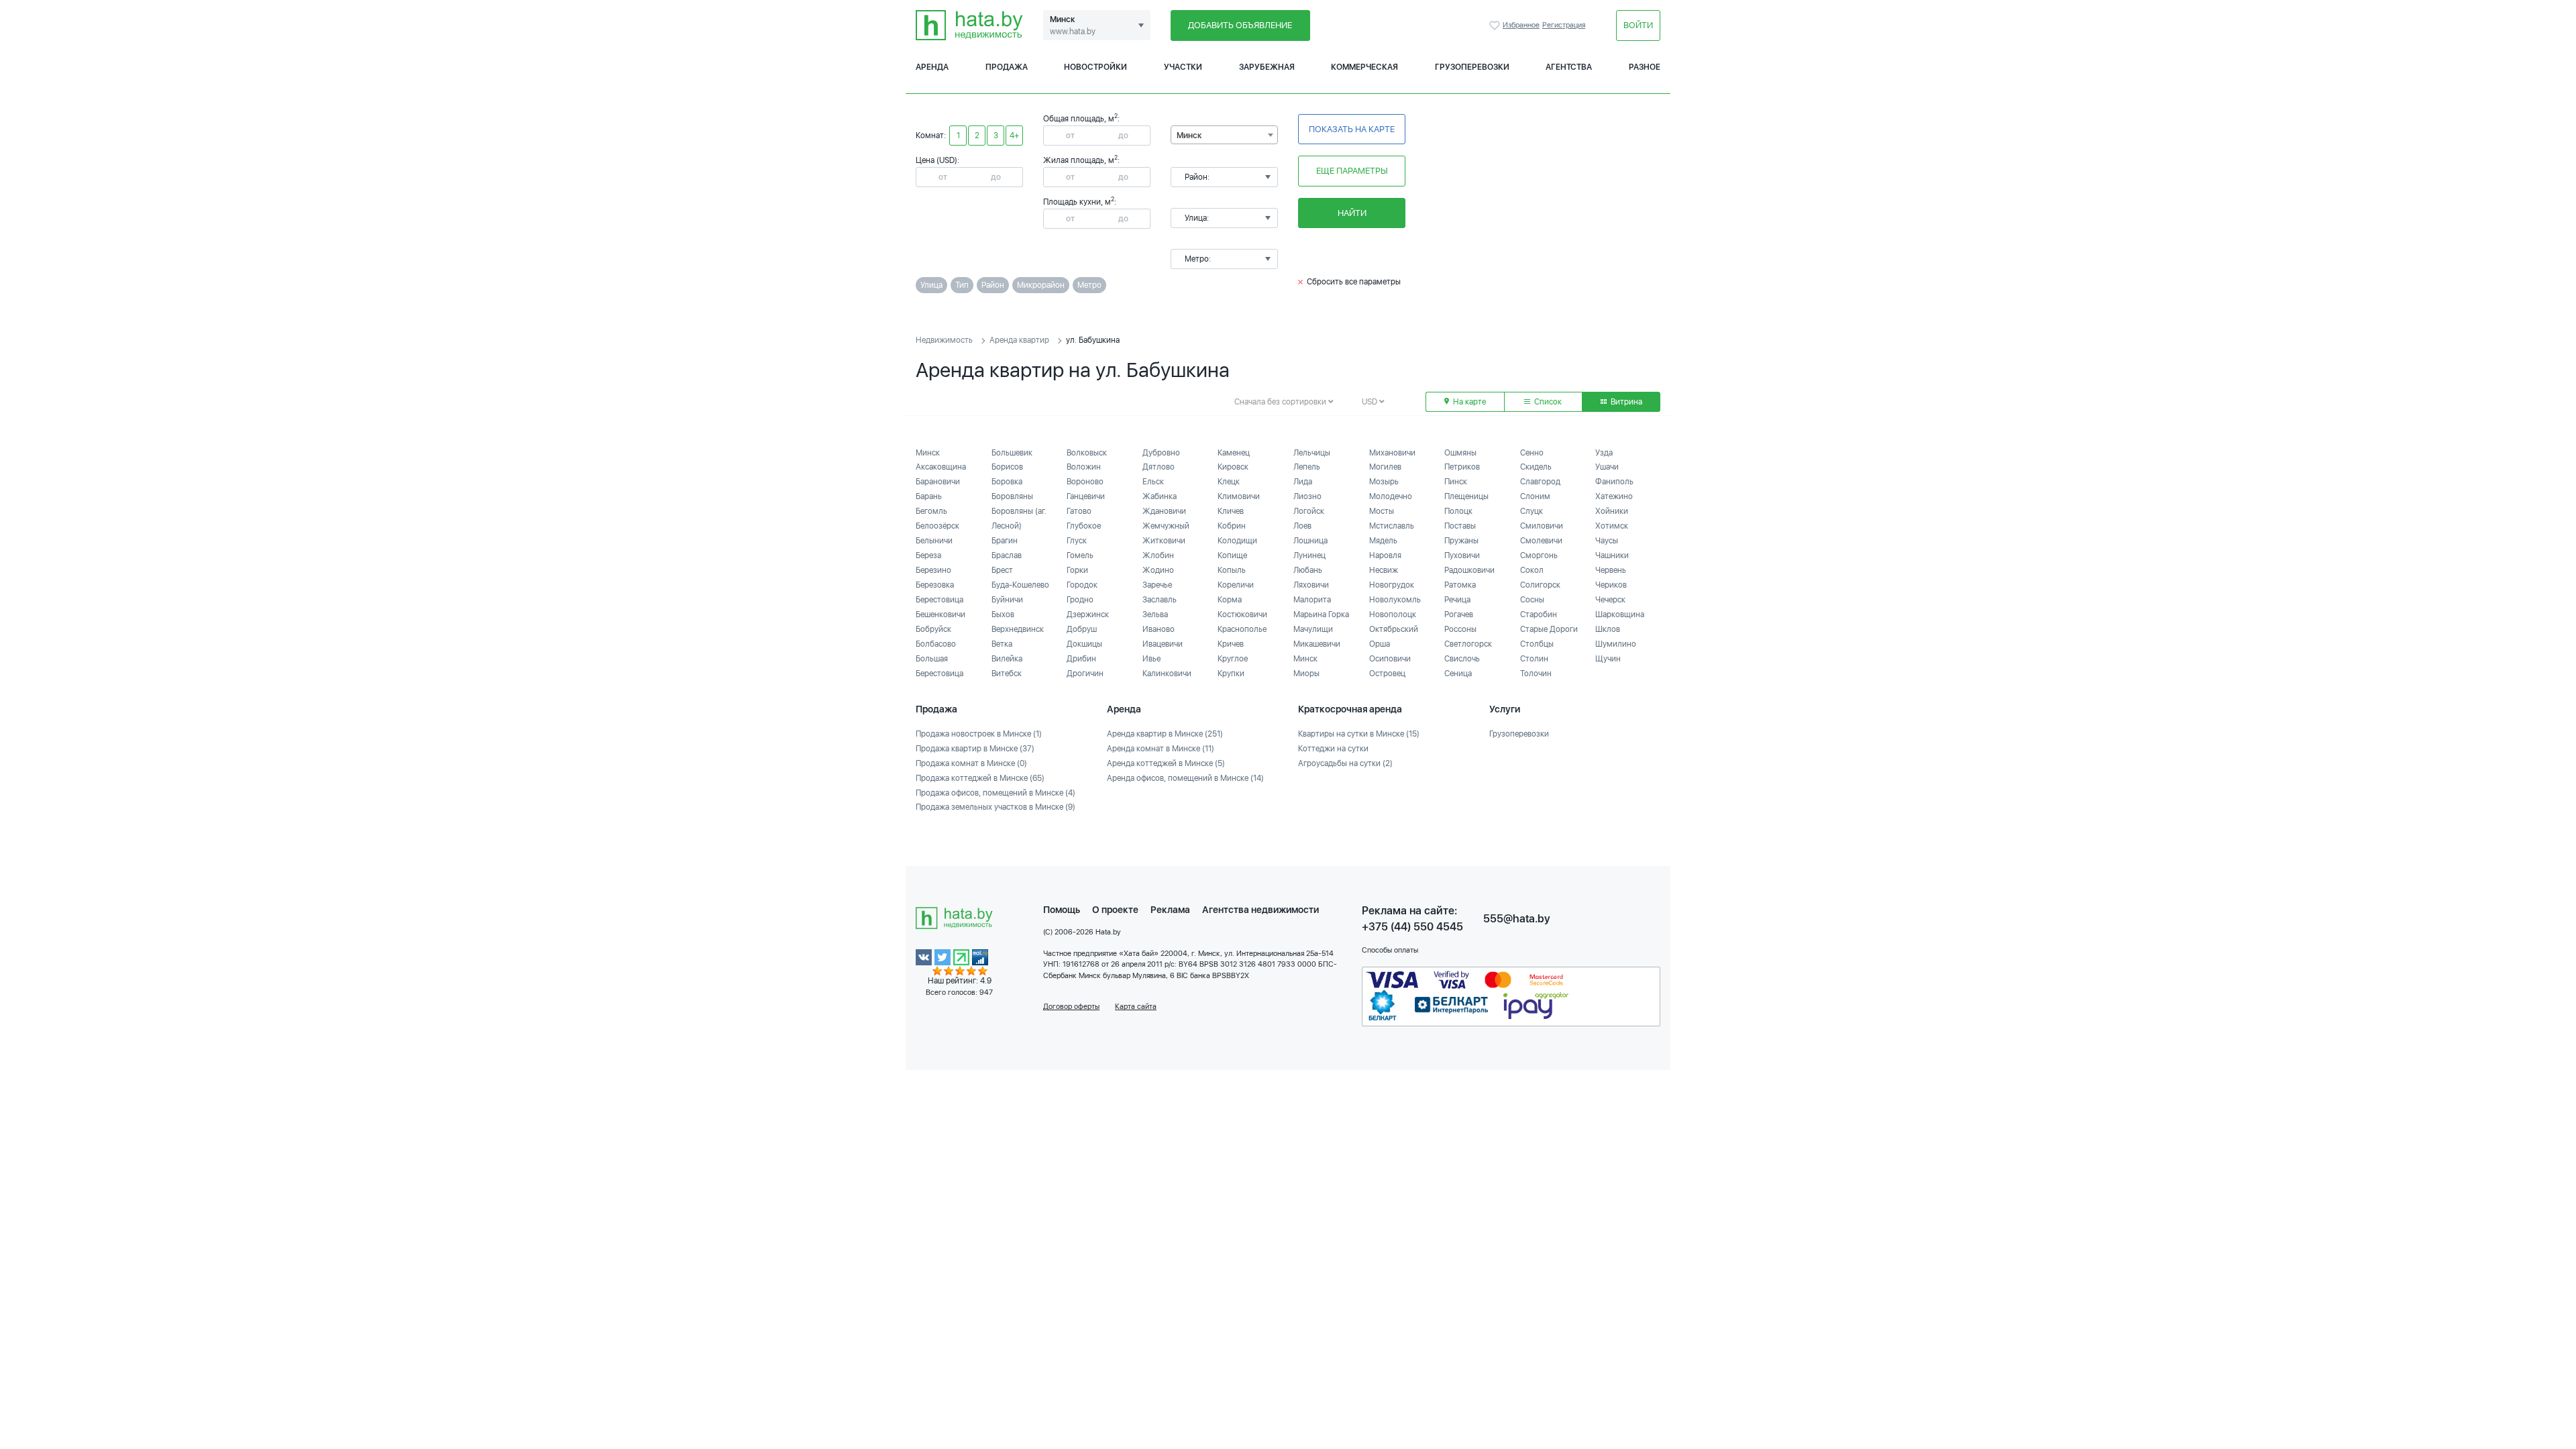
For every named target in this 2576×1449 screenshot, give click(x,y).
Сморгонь (1539, 555)
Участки (1183, 67)
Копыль (1232, 570)
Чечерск (1610, 600)
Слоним (1535, 496)
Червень (1611, 570)
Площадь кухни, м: (1080, 202)
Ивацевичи (1163, 644)
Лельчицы (1312, 453)
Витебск (1007, 674)
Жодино (1158, 570)
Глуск (1077, 541)
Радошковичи (1469, 570)
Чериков (1611, 585)
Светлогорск (1468, 644)
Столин (1534, 659)
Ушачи (1607, 467)
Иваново (1159, 629)
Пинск (1456, 482)
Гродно (1080, 600)
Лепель (1307, 467)
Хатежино (1614, 496)
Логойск (1309, 511)
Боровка (1007, 482)
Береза (928, 555)
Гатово (1079, 511)
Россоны (1460, 629)
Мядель (1383, 541)
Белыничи (934, 541)
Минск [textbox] (1189, 136)
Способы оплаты (1390, 950)
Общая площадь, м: (1081, 119)
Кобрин (1232, 526)
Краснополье (1242, 629)
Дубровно (1161, 453)
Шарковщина (1620, 614)
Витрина (1625, 402)
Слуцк (1532, 511)
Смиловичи (1542, 526)
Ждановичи (1164, 511)
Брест (1002, 570)
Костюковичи (1242, 614)
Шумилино (1616, 644)
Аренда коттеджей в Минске (1166, 763)
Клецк (1229, 482)
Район (993, 285)
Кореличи (1236, 585)
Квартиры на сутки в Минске (1359, 734)
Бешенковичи (941, 614)
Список (1547, 402)
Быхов (1003, 614)
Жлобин (1158, 555)
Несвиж (1384, 570)
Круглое (1233, 659)
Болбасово (936, 644)
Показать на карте (1352, 129)
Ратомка (1460, 585)
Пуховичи (1462, 555)
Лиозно (1307, 496)
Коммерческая (1364, 67)
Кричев (1231, 644)
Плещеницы (1466, 496)
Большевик (1012, 453)
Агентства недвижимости (1260, 910)
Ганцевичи (1086, 496)
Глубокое (1084, 526)
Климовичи (1239, 496)
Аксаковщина (941, 467)
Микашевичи (1317, 644)
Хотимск (1612, 526)
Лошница (1310, 541)
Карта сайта (1136, 1007)
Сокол (1532, 570)
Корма (1230, 600)
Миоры (1306, 674)
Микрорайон (1041, 285)
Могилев (1385, 467)
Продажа (1007, 67)
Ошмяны (1460, 453)
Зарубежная (1267, 67)
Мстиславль (1392, 526)
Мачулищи (1313, 629)
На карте (1468, 402)
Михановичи (1392, 453)
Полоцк (1458, 511)
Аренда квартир (1019, 340)
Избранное (1496, 25)
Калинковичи (1167, 674)
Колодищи (1237, 541)
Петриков (1462, 467)
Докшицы (1084, 644)
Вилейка (1007, 659)
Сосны (1532, 600)
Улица (931, 285)
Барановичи (938, 482)
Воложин (1084, 467)
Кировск (1233, 467)
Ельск (1153, 482)
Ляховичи (1311, 585)
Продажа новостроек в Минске (979, 734)
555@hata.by (1517, 919)
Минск (928, 453)
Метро (1089, 285)
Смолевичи (1541, 541)
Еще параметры (1352, 171)
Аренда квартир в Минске (1165, 734)
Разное (1645, 67)
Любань (1308, 570)
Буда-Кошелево (1020, 585)
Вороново (1085, 482)
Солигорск (1540, 585)
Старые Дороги (1549, 629)
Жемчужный (1166, 526)
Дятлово (1159, 467)
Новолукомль (1395, 600)
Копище (1232, 555)
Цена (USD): (937, 160)
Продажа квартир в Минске (975, 749)
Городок (1082, 585)
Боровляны (1012, 496)
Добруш (1082, 629)
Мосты (1382, 511)
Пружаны (1461, 541)
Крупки (1231, 674)
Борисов (1007, 467)
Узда (1604, 453)
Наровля (1385, 555)
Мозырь (1384, 482)
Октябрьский (1394, 629)
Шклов (1608, 629)
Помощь (1062, 910)
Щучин (1608, 659)
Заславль (1160, 600)
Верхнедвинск (1018, 629)
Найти (1352, 213)
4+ (1014, 136)
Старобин (1539, 614)
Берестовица (940, 600)
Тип (962, 285)
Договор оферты (1071, 1007)
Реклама (1170, 910)
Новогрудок (1392, 585)
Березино (933, 570)
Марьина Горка (1321, 614)
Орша (1380, 644)
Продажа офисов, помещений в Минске (996, 793)
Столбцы (1537, 644)
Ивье (1151, 659)
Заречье (1157, 585)
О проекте (1115, 910)
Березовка (935, 585)
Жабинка (1160, 496)
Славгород (1540, 482)
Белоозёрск (937, 526)
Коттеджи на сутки (1333, 749)
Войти (1638, 25)
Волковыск (1087, 453)
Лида (1303, 482)
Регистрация (1564, 25)
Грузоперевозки (1472, 67)
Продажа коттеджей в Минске (980, 778)
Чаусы (1607, 541)
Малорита (1312, 600)
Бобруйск (933, 629)
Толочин (1536, 674)
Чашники (1612, 555)
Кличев (1231, 511)
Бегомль (931, 511)
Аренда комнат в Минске (1161, 749)
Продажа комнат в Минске (971, 763)
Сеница (1458, 674)
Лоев (1302, 526)
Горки (1077, 570)
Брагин (1005, 541)
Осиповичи (1390, 659)
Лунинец (1309, 555)
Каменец (1234, 453)
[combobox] (1224, 135)
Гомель (1080, 555)
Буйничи (1007, 600)
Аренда (932, 67)
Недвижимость (944, 340)
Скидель (1536, 467)
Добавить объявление (1240, 25)
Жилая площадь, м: (1081, 160)
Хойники (1612, 511)
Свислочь (1462, 659)
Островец (1387, 674)
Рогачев (1459, 614)
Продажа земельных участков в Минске (996, 807)
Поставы (1460, 526)
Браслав (1007, 555)
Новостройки (1095, 67)
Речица (1457, 600)
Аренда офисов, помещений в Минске (1185, 778)
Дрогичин (1085, 674)
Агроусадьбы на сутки (1345, 763)
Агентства (1569, 67)
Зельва (1155, 614)
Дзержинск (1088, 614)
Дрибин (1081, 659)
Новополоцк (1393, 614)
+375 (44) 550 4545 (1412, 927)
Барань (929, 496)
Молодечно (1391, 496)
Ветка (1002, 644)
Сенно (1532, 453)
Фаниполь (1614, 482)
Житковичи (1164, 541)
